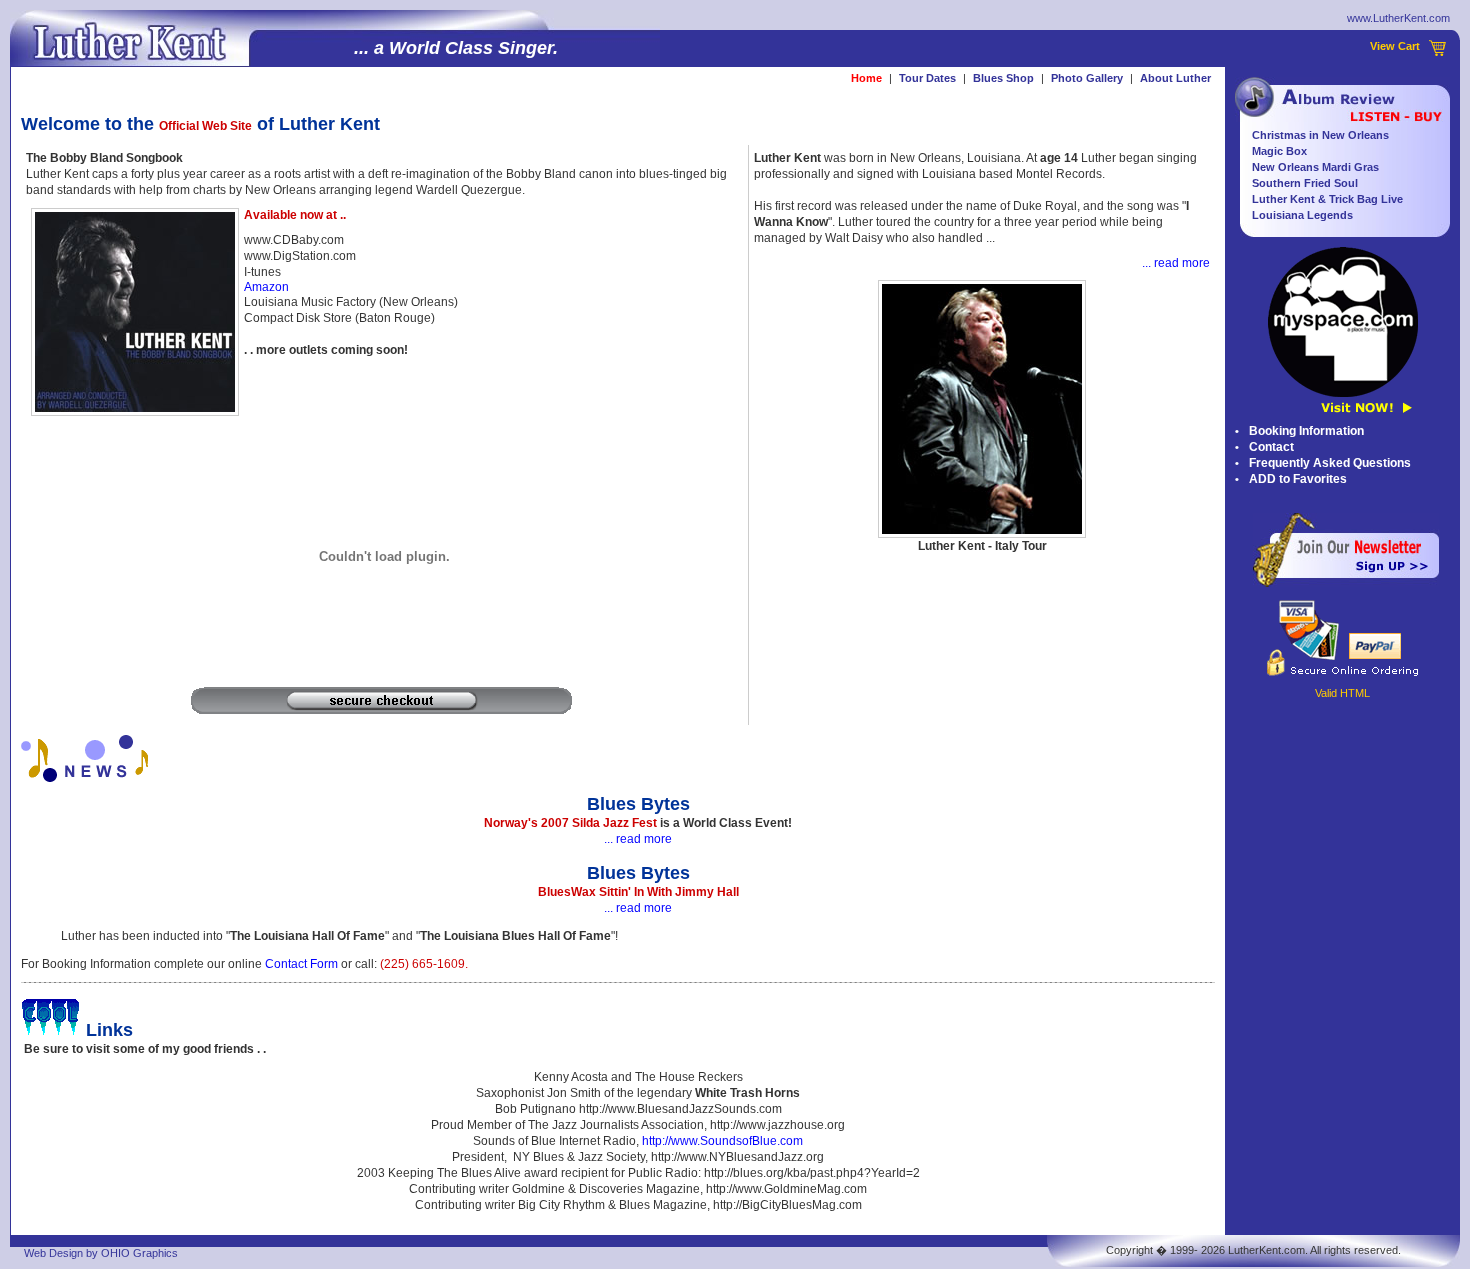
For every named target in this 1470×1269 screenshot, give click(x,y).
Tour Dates (927, 78)
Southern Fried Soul (1305, 183)
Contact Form (301, 964)
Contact (1271, 447)
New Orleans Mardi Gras (1315, 167)
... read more (1176, 263)
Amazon (266, 287)
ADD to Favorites (1298, 479)
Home (866, 78)
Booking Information (1306, 431)
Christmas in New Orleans (1320, 135)
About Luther (1175, 78)
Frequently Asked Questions (1330, 463)
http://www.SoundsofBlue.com (722, 1141)
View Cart (1395, 46)
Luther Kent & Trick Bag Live (1327, 199)
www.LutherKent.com (1398, 18)
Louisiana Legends (1302, 215)
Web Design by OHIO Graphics (101, 1253)
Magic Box (1279, 151)
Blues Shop (1003, 78)
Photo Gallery (1087, 78)
